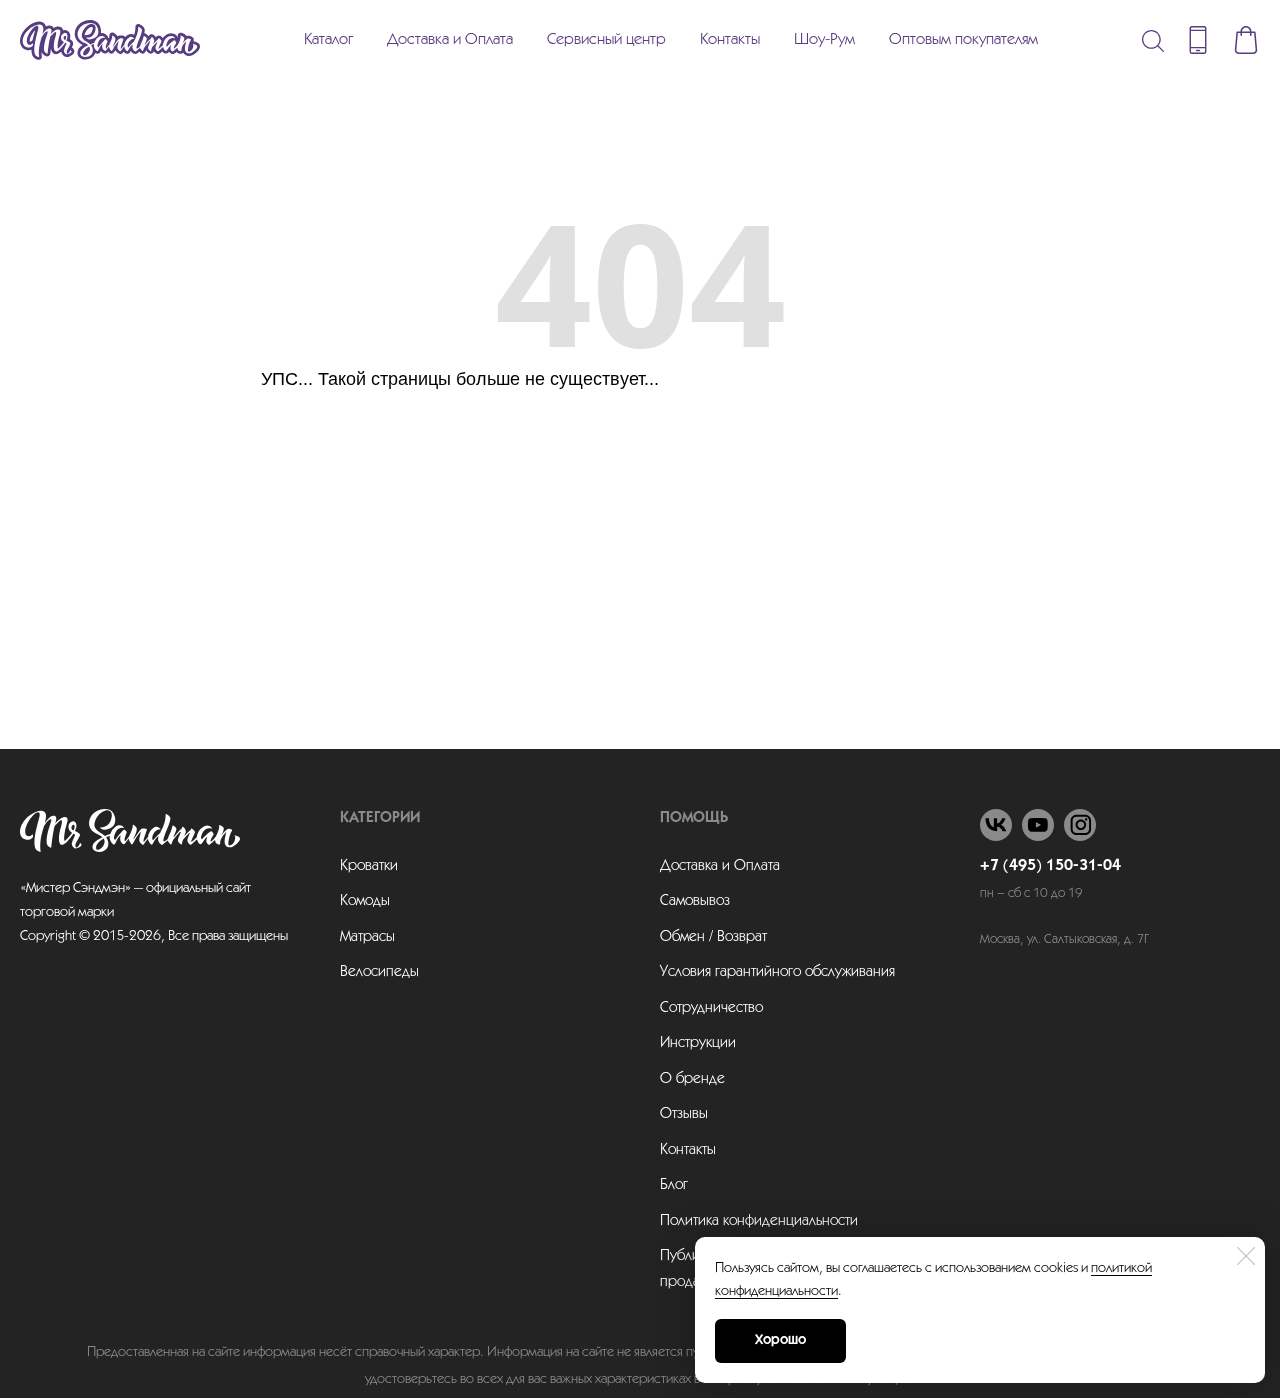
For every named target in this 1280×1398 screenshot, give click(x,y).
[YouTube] (1038, 825)
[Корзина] (1246, 40)
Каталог (328, 39)
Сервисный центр (606, 39)
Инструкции (698, 1043)
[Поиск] (1153, 40)
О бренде (692, 1079)
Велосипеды (379, 972)
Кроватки (369, 866)
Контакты (730, 39)
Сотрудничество (711, 1008)
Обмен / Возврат (713, 937)
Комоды (365, 901)
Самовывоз (695, 901)
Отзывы (684, 1114)
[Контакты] (1198, 40)
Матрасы (367, 937)
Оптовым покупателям (963, 39)
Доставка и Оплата (450, 39)
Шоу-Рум (824, 39)
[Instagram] (1080, 825)
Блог (674, 1185)
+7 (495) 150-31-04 (1050, 866)
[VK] (996, 825)
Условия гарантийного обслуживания (777, 972)
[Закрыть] (1246, 1256)
